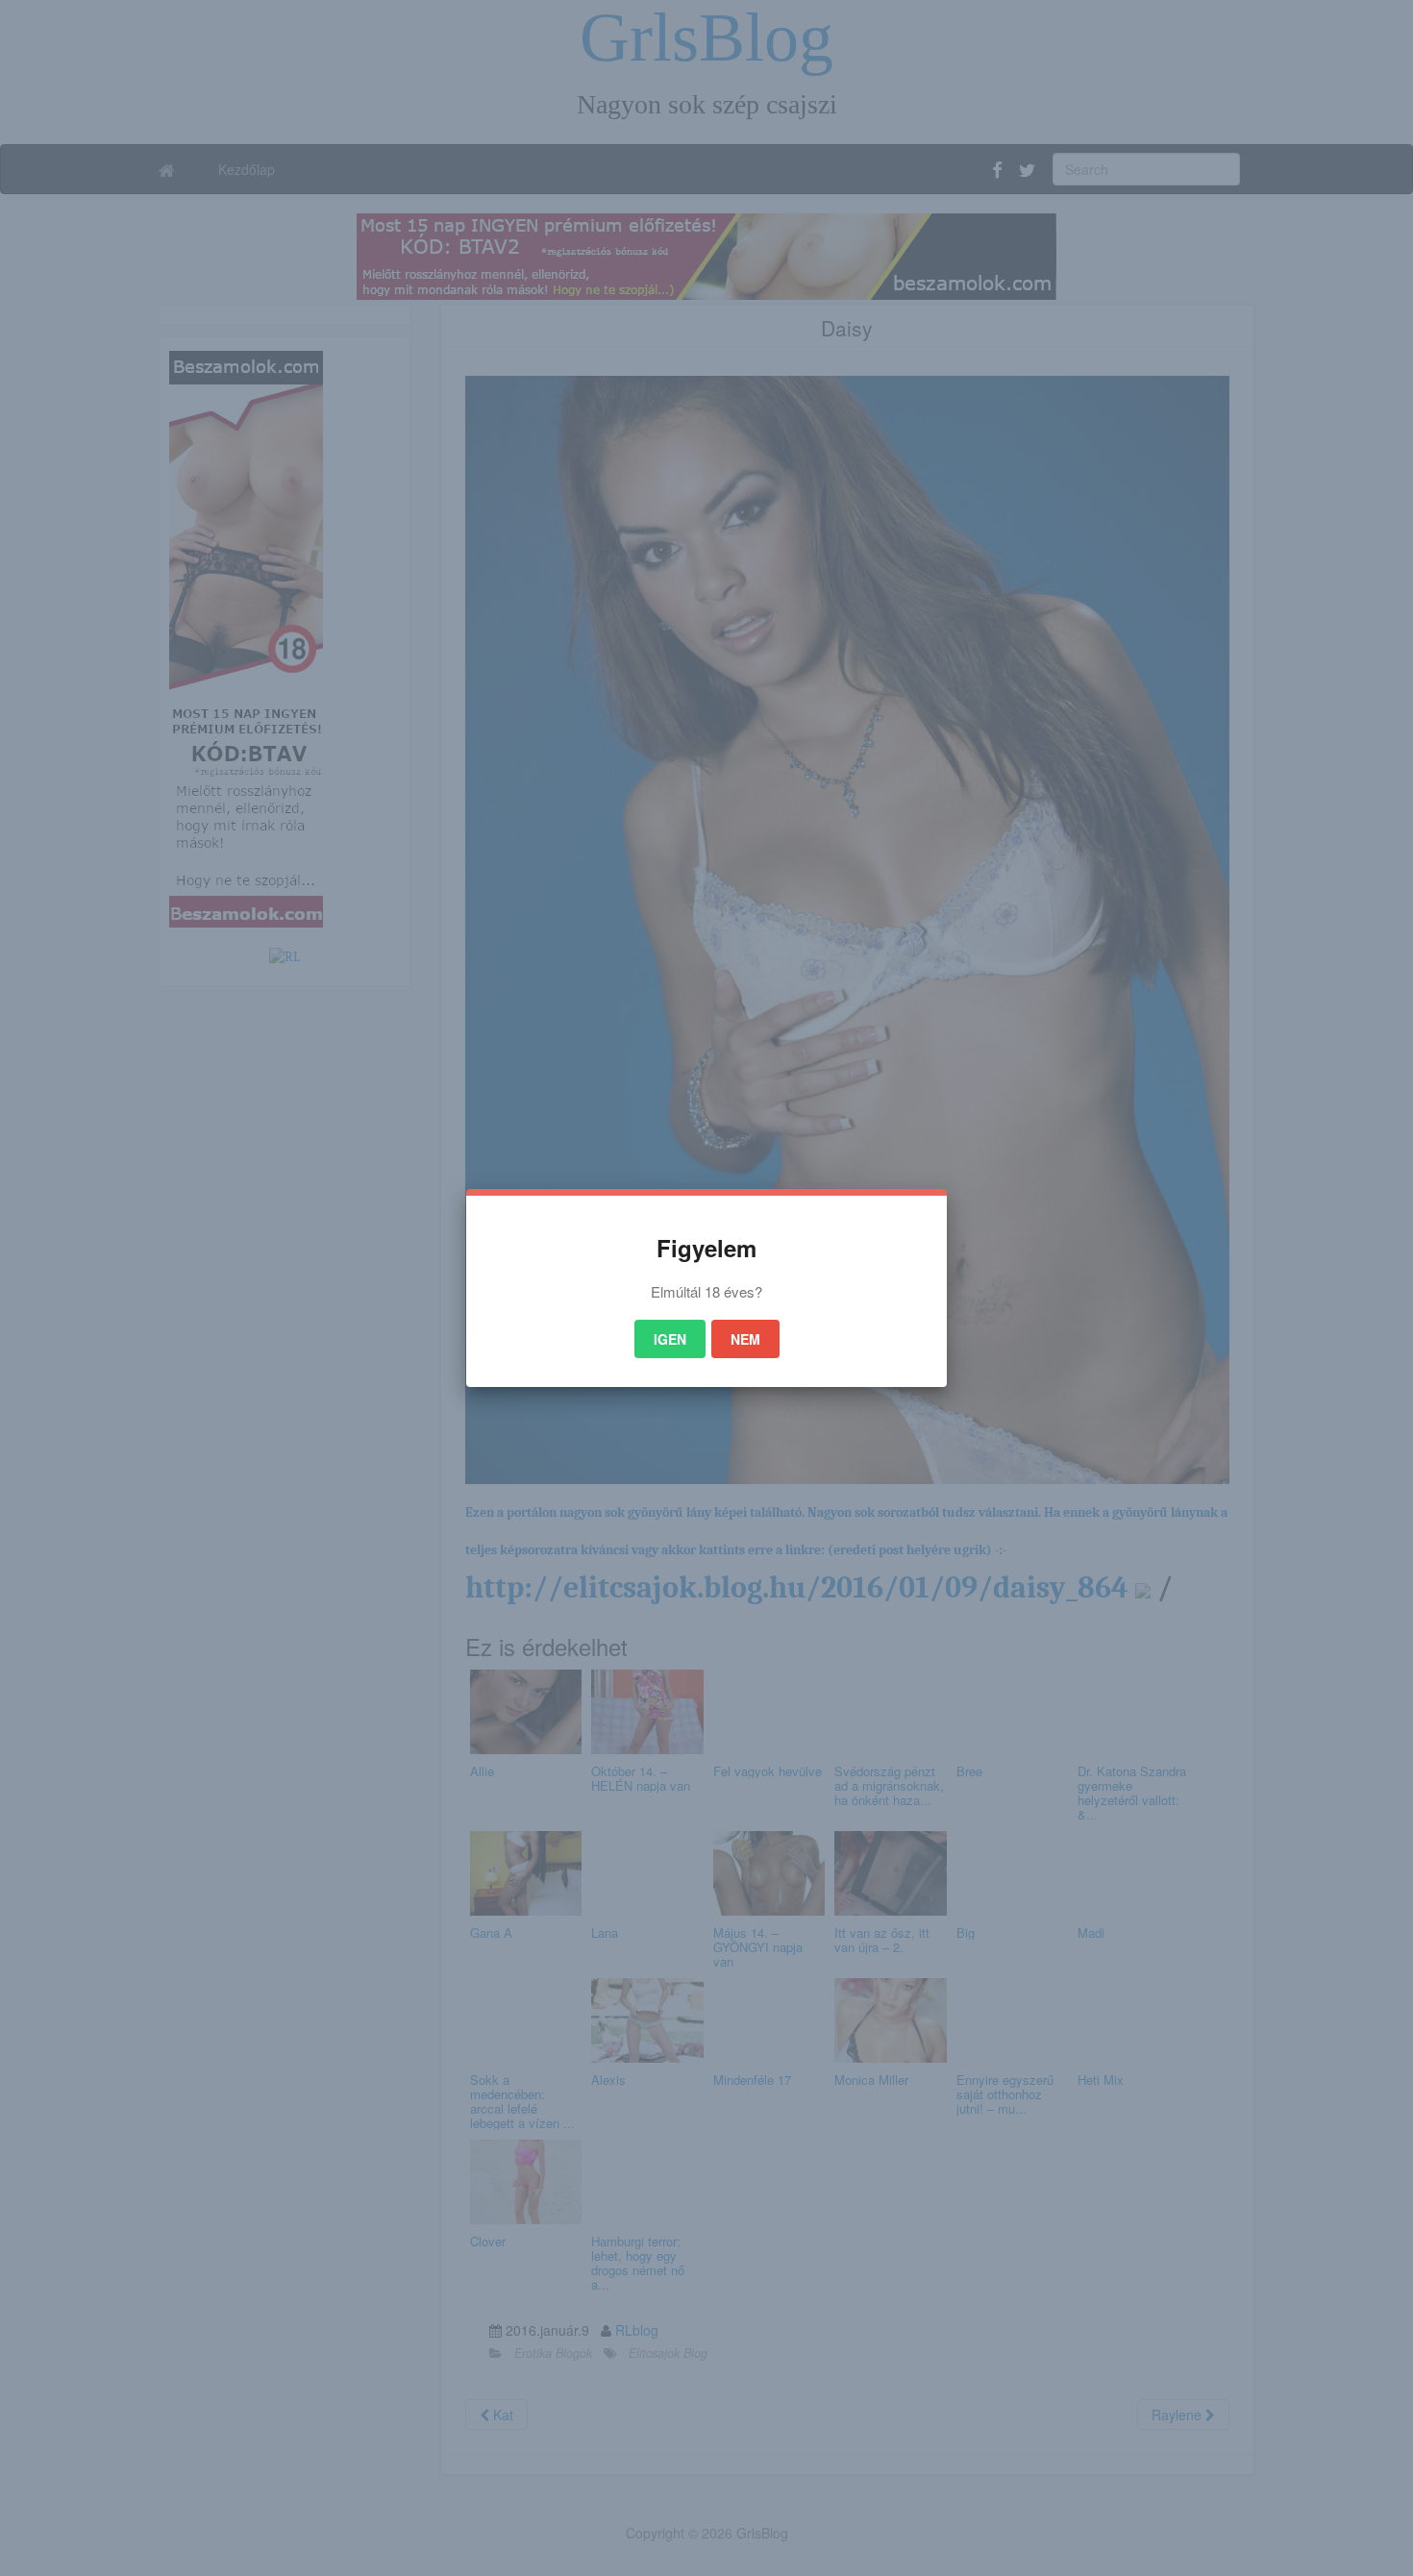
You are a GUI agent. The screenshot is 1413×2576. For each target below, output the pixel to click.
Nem (745, 1339)
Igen (670, 1339)
